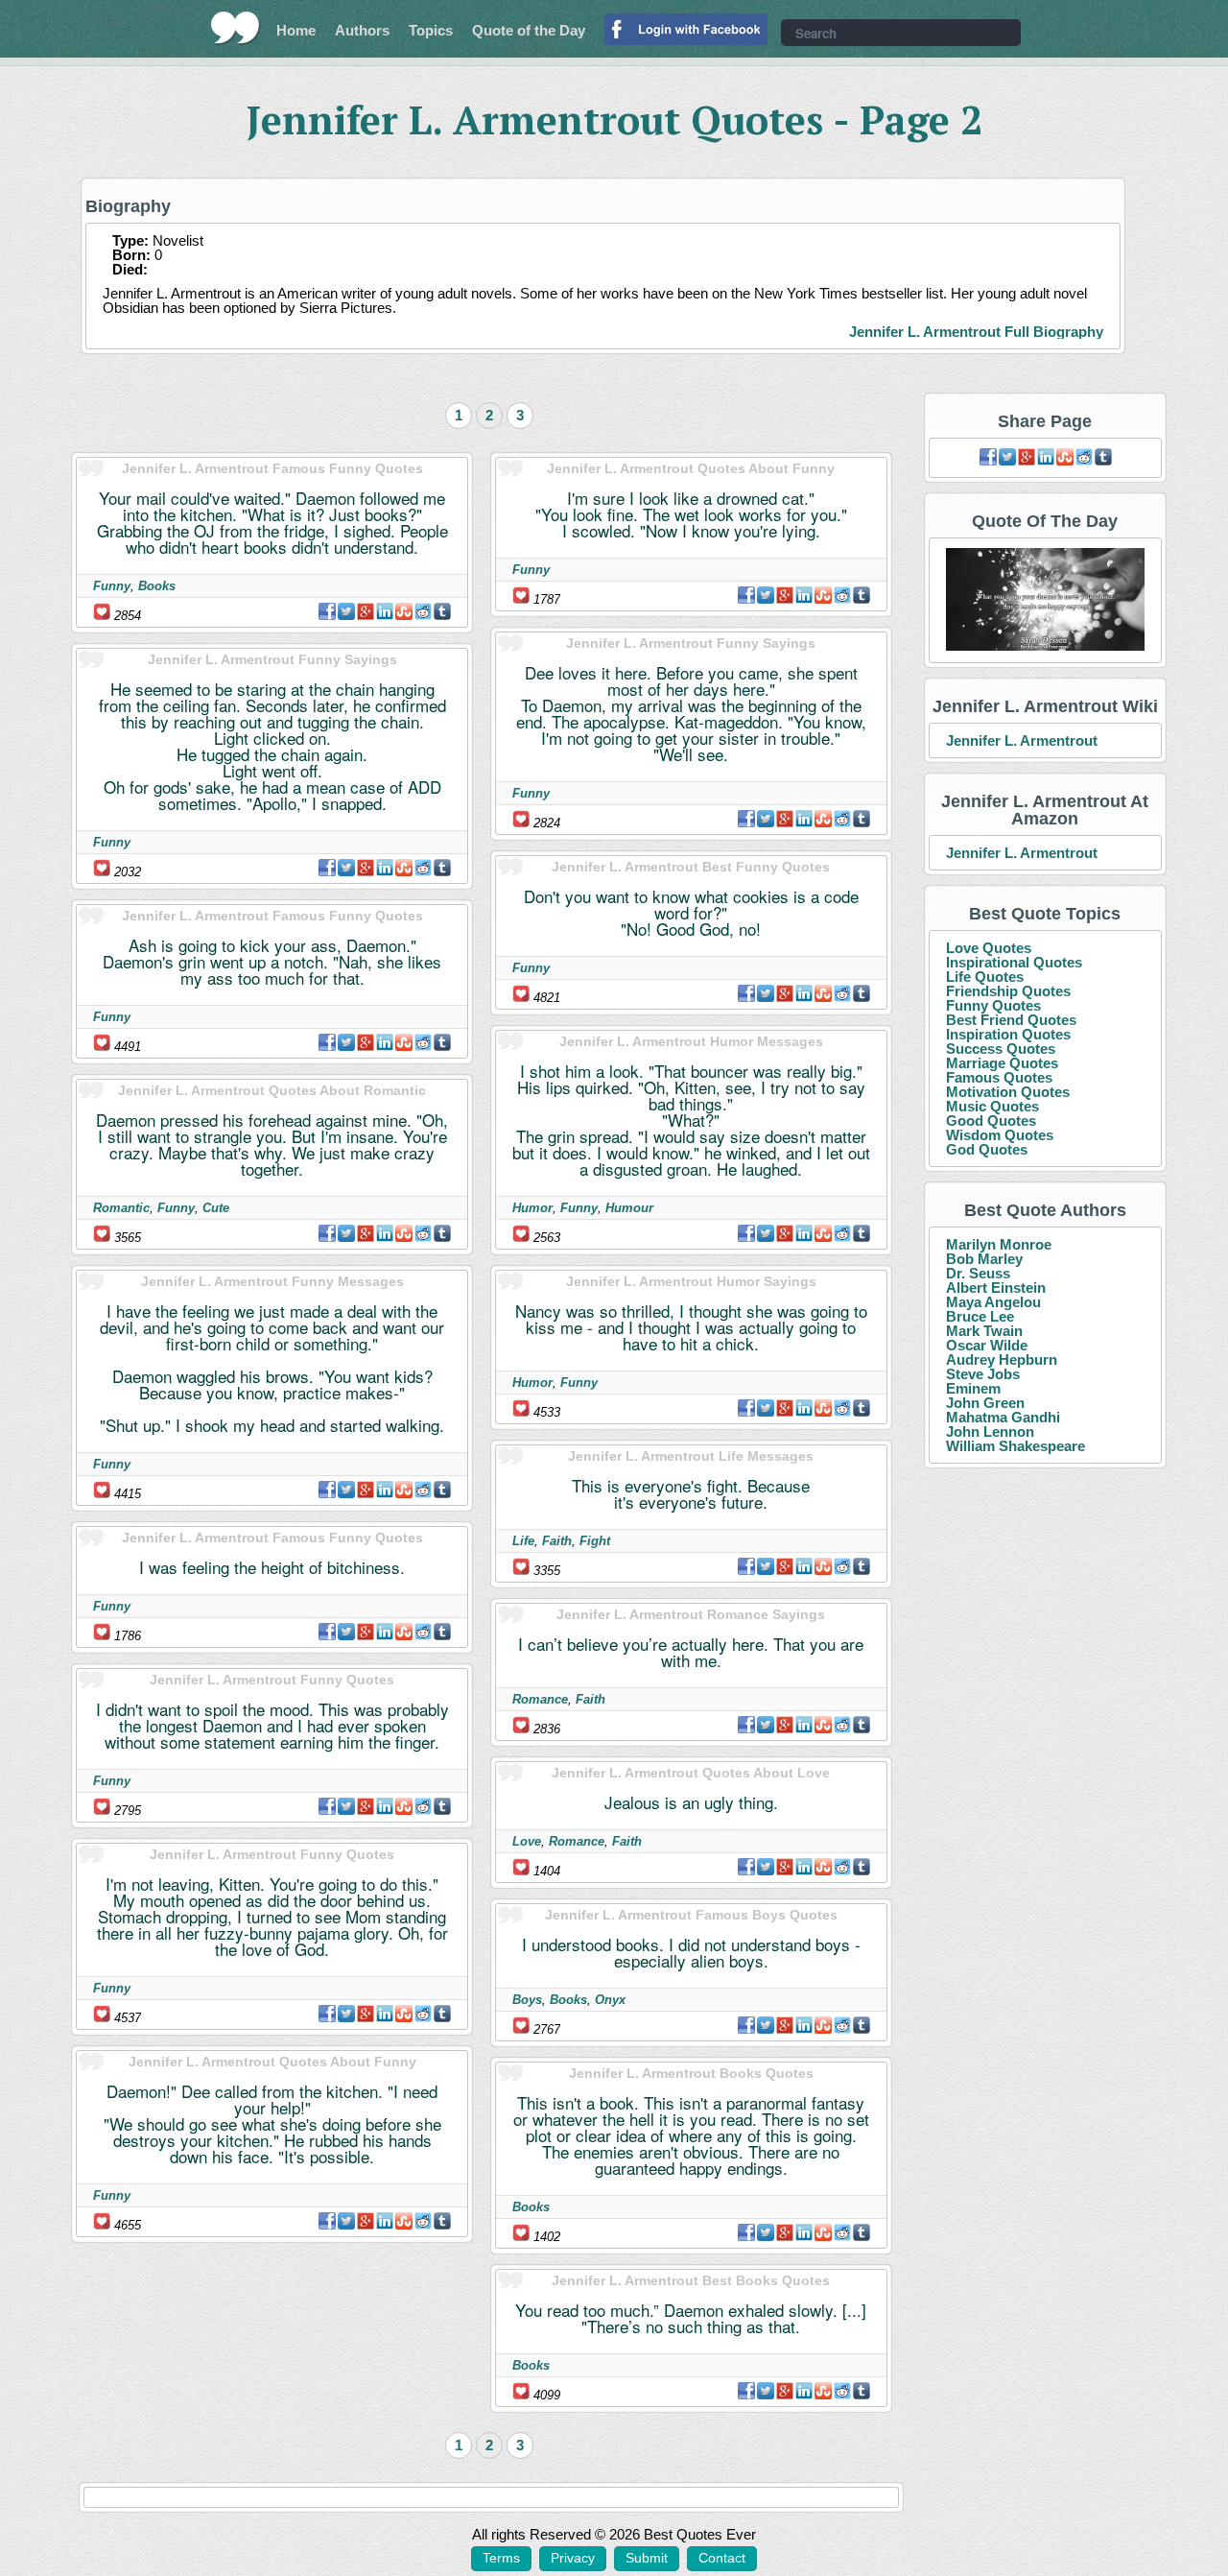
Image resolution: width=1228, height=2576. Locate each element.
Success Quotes (1001, 1049)
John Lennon (990, 1431)
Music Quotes (992, 1106)
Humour (629, 1208)
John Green (985, 1403)
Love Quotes (989, 948)
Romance (540, 1699)
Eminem (973, 1388)
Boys (527, 2000)
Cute (216, 1208)
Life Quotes (985, 977)
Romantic (121, 1208)
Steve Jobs (983, 1374)
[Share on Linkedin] (385, 611)
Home (296, 30)
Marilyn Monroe (999, 1244)
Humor (532, 1208)
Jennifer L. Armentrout (1022, 740)
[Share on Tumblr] (442, 611)
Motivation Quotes (1008, 1092)
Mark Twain (984, 1331)
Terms (501, 2558)
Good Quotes (991, 1121)
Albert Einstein (996, 1288)
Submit (647, 2558)
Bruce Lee (980, 1316)
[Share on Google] (366, 611)
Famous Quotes (999, 1077)
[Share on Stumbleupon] (404, 611)
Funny (112, 586)
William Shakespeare (1015, 1446)
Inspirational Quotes (1014, 962)
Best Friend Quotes (1011, 1020)
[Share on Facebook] (327, 611)
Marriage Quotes (1002, 1063)
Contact (722, 2558)
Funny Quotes (993, 1005)
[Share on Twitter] (346, 611)
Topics (431, 30)
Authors (362, 30)
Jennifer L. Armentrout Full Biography (976, 332)
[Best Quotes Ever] (236, 28)
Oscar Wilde (987, 1345)
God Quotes (987, 1149)
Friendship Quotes (1008, 991)
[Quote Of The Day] (1045, 600)
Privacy (573, 2558)
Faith (557, 1541)
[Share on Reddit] (423, 611)
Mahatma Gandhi (1003, 1417)
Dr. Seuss (978, 1273)
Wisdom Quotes (1000, 1135)
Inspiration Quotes (1008, 1034)
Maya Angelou (993, 1302)
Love (527, 1841)
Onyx (610, 2000)
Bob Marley (984, 1259)
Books (157, 586)
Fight (595, 1541)
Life (523, 1541)
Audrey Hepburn (1002, 1360)
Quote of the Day (529, 30)
